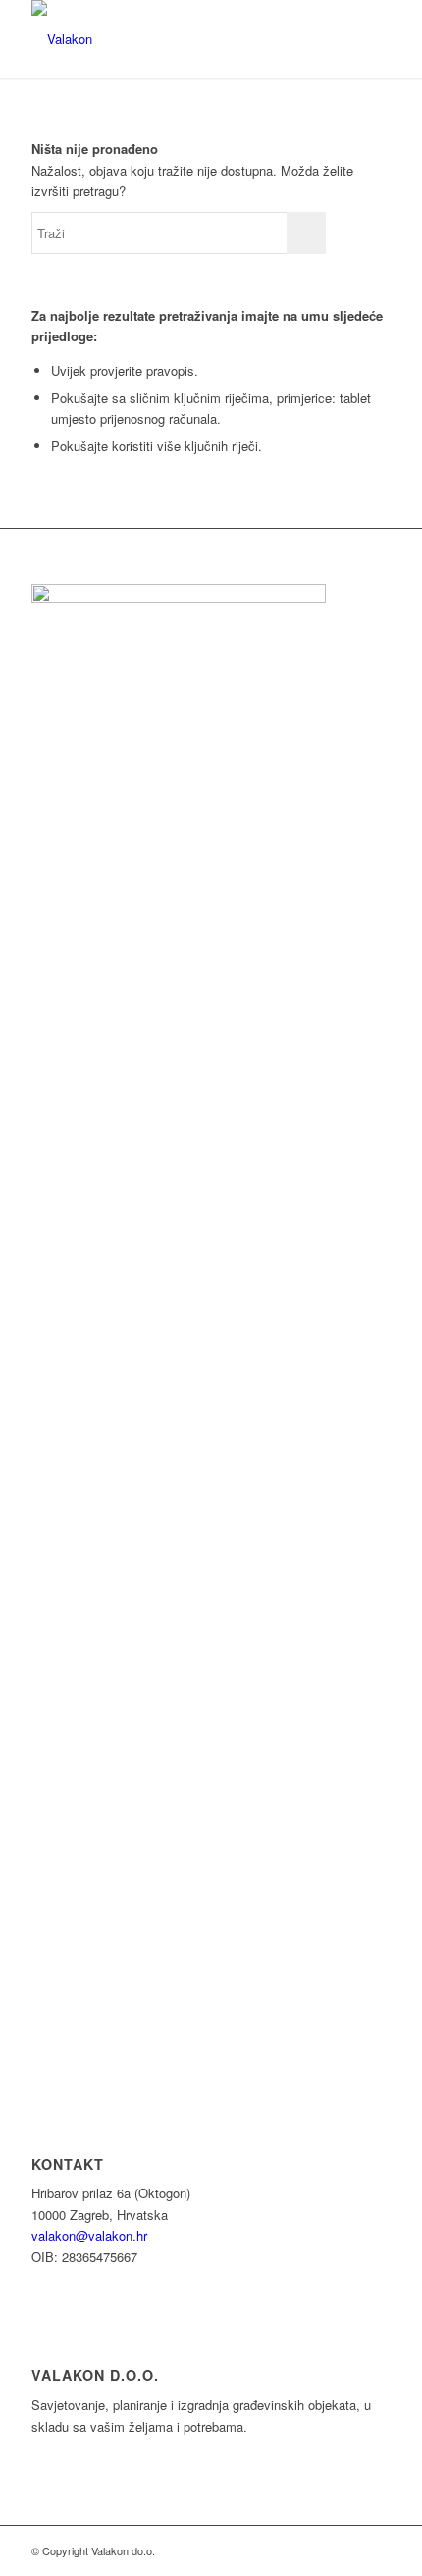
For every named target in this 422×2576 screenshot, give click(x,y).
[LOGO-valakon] (175, 39)
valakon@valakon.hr (89, 2235)
